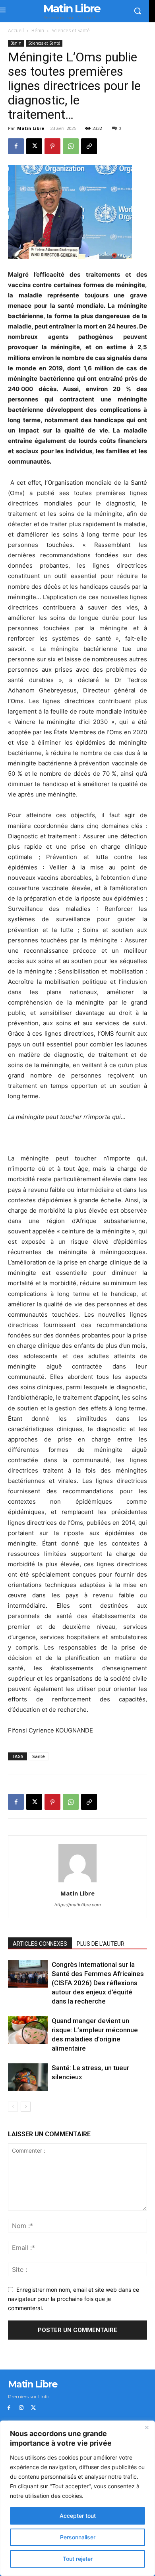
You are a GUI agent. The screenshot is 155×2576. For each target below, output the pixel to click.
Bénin (38, 30)
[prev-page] (13, 2107)
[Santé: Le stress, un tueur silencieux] (28, 2077)
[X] (34, 146)
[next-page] (26, 2107)
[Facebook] (16, 146)
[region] (77, 2498)
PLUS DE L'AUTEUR (101, 1944)
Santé (39, 1756)
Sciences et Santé (71, 30)
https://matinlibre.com (78, 1905)
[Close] (147, 2427)
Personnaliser (78, 2537)
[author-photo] (77, 1882)
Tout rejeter (78, 2559)
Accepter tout (78, 2516)
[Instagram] (21, 2408)
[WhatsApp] (71, 146)
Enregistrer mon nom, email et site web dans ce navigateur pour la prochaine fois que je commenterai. (74, 2299)
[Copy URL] (89, 146)
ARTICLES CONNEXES (40, 1944)
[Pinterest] (52, 146)
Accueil (16, 30)
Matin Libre (31, 128)
